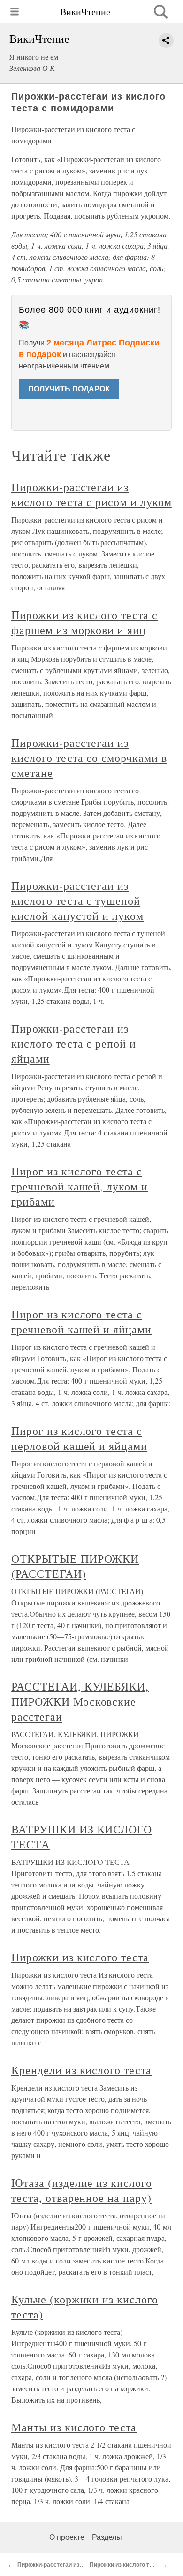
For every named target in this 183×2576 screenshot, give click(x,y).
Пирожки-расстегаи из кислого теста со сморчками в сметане (89, 758)
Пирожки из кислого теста (80, 1957)
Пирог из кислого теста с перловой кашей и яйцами (79, 1438)
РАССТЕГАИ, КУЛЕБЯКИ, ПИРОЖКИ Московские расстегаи (80, 1701)
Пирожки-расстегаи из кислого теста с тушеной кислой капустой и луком (77, 900)
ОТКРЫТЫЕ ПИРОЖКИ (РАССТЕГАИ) (75, 1566)
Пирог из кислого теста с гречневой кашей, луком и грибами (80, 1186)
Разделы (107, 2537)
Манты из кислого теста (74, 2427)
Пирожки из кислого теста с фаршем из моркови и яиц (84, 622)
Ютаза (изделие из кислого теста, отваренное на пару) (82, 2190)
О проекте (67, 2537)
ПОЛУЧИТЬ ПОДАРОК (69, 389)
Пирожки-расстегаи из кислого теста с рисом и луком (91, 494)
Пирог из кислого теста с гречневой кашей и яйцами (81, 1322)
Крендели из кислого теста (81, 2070)
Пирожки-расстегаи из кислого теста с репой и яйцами (74, 1043)
